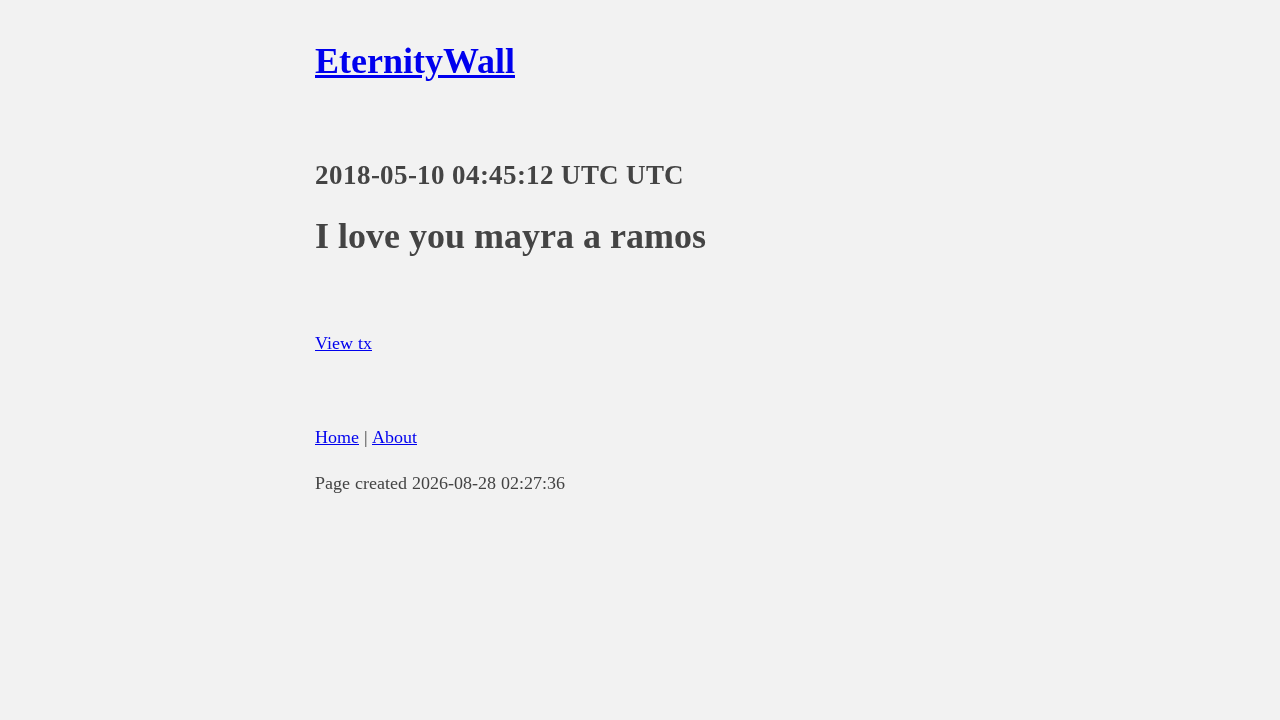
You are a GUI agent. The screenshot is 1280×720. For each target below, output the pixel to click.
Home (337, 437)
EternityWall (415, 61)
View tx (343, 343)
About (394, 437)
